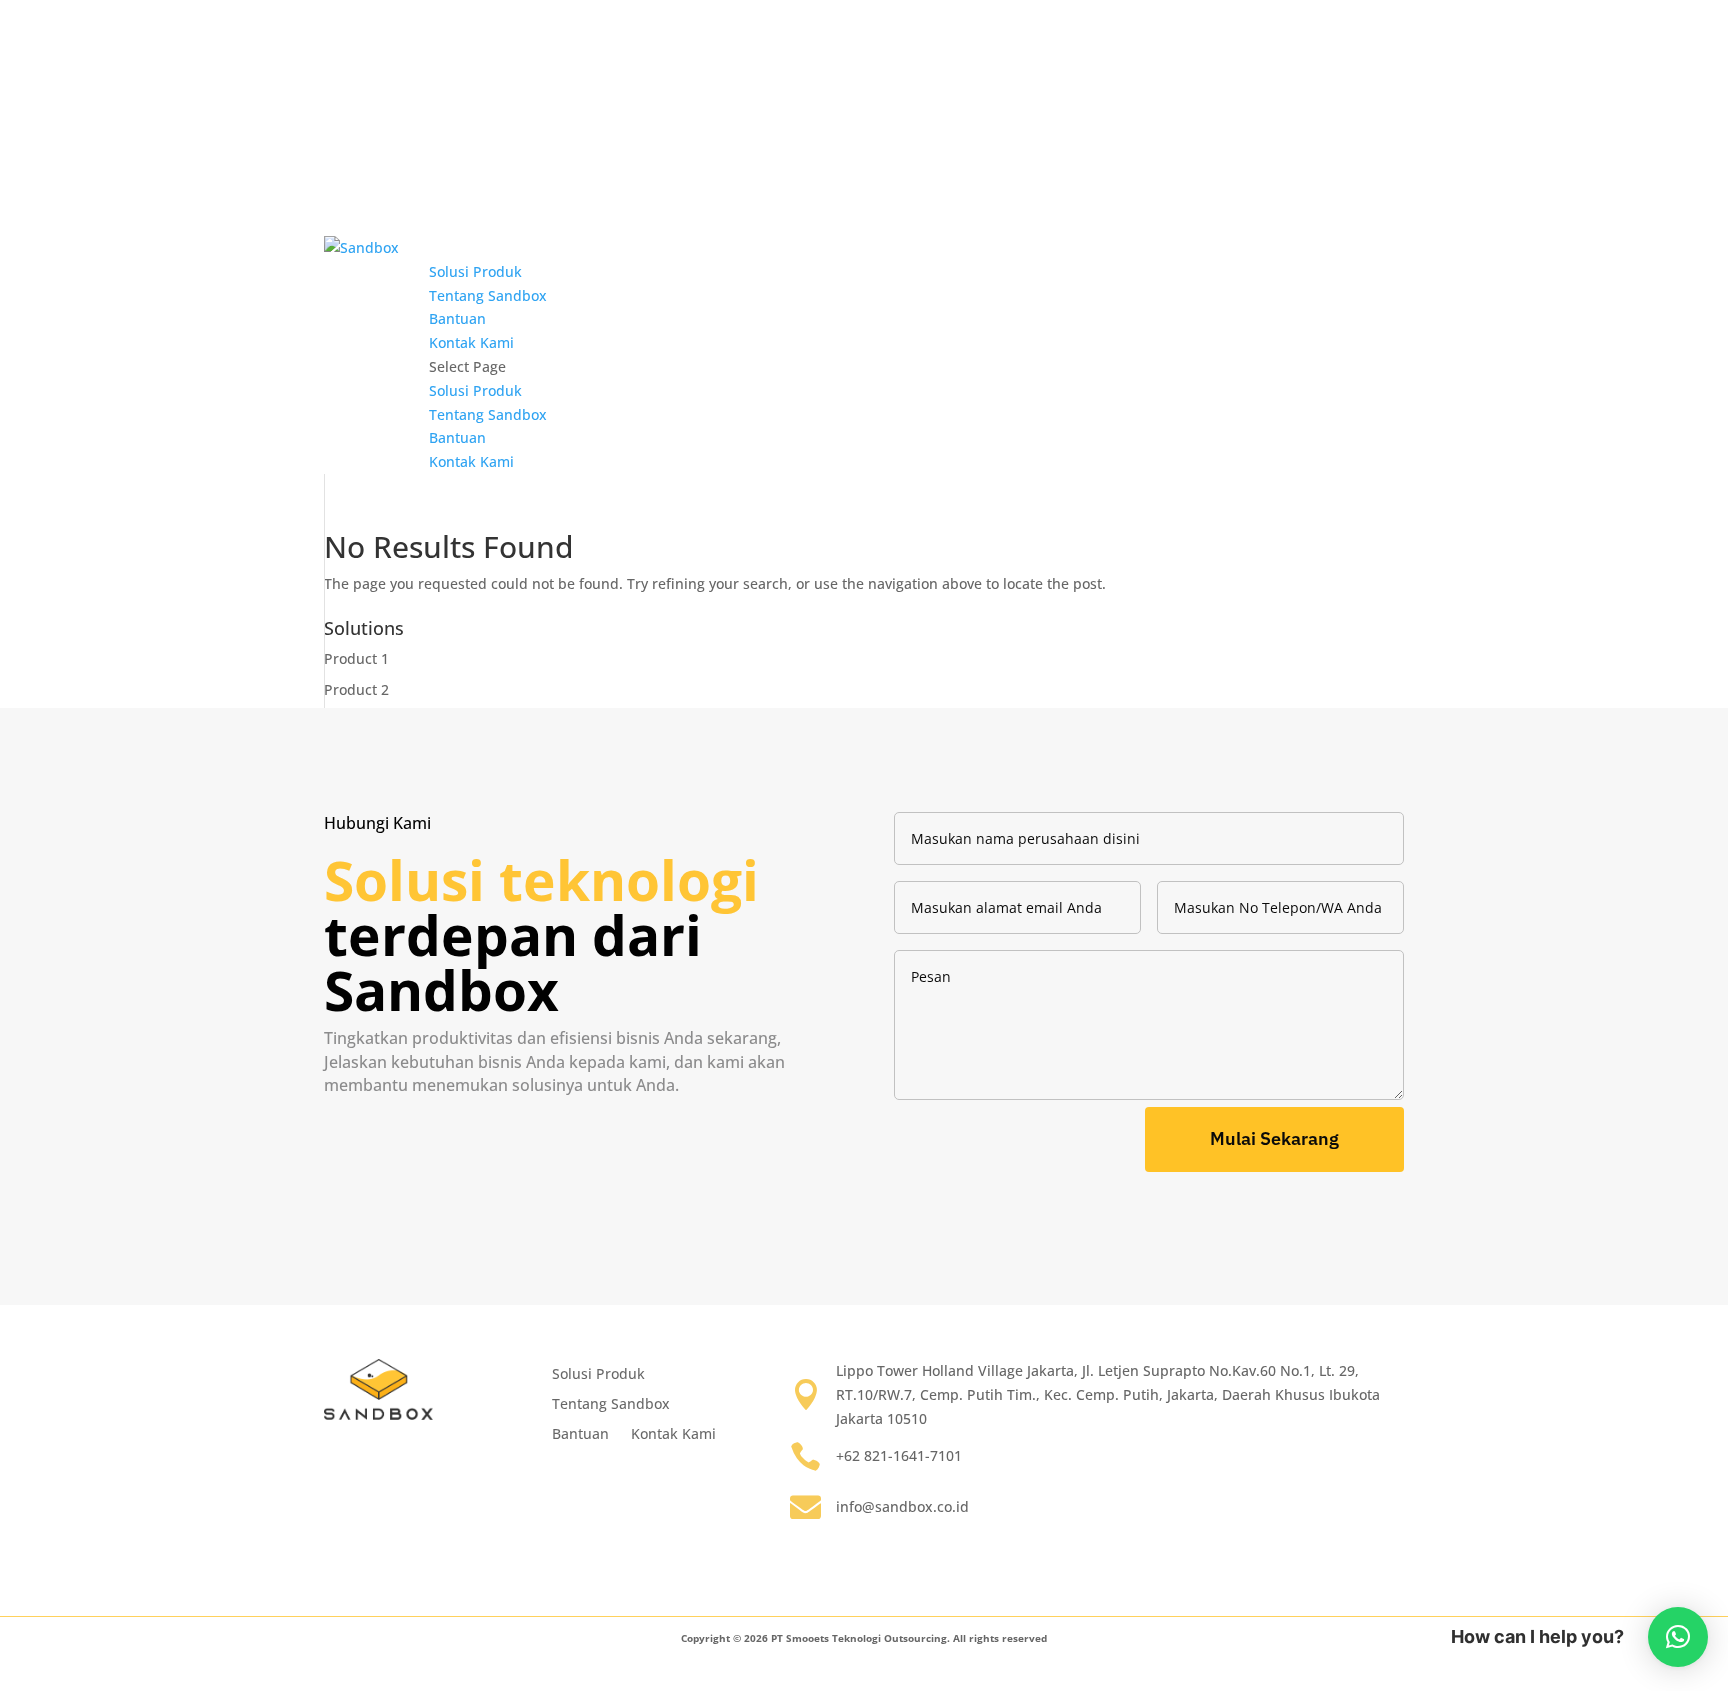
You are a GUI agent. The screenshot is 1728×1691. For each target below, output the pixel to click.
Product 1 (356, 658)
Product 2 (356, 689)
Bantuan (457, 318)
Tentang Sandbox (488, 295)
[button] (1678, 1637)
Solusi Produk (475, 271)
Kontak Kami (471, 342)
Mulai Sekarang (1274, 1138)
